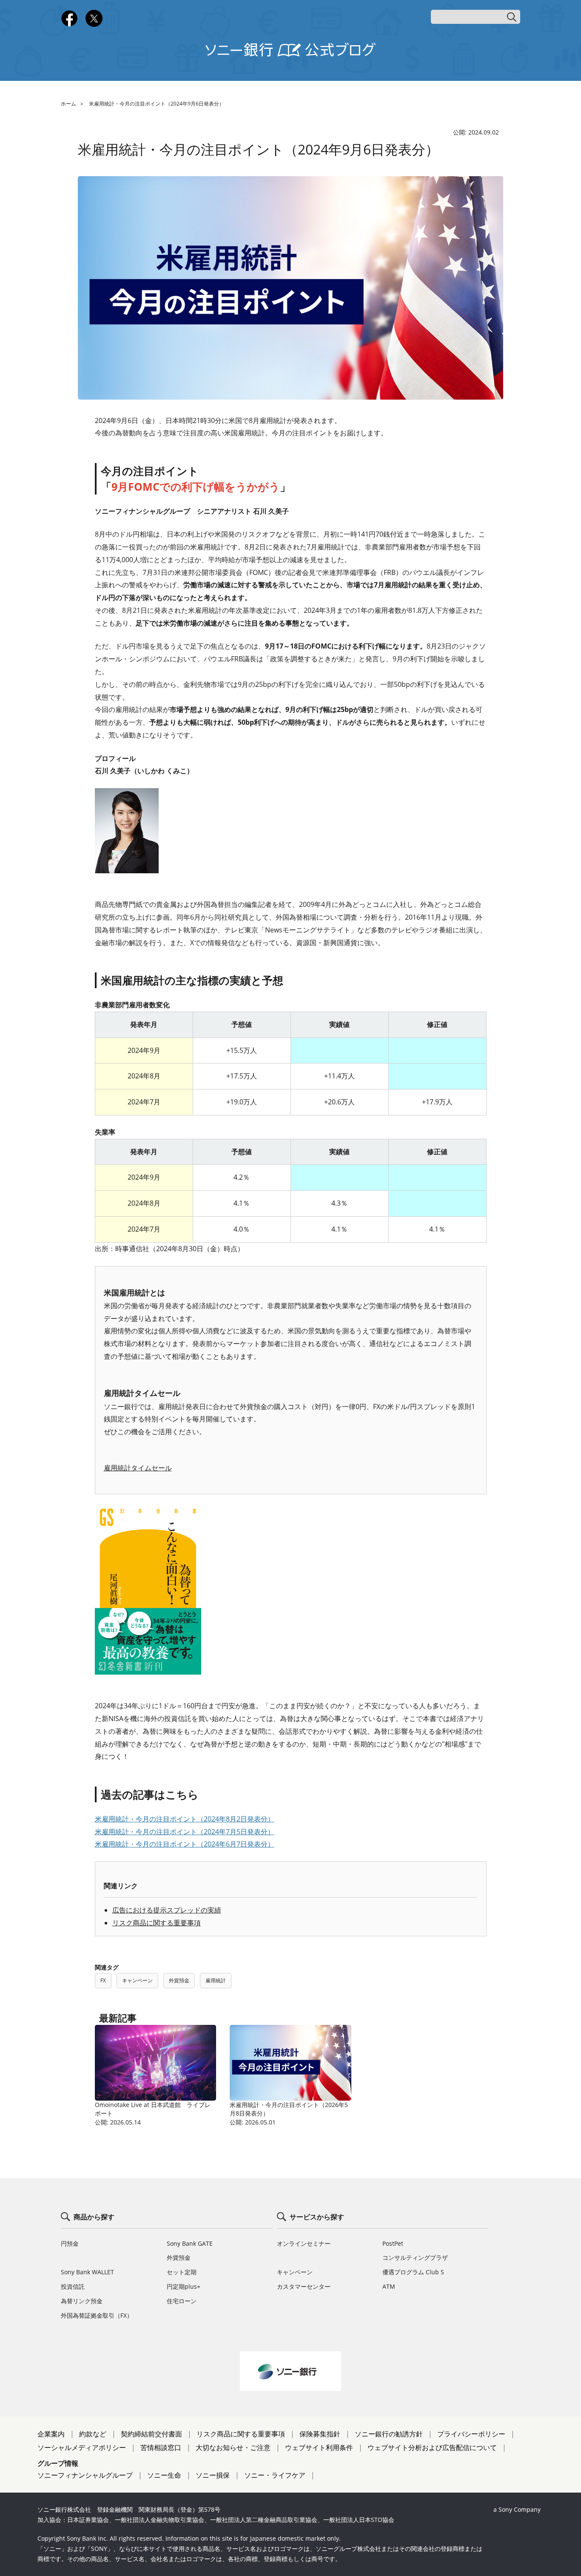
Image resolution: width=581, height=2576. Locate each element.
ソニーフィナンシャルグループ (85, 2475)
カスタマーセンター (304, 2286)
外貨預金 (179, 1980)
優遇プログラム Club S (413, 2272)
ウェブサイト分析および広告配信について (432, 2447)
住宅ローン (182, 2301)
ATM (389, 2286)
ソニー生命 (164, 2475)
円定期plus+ (184, 2286)
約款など (93, 2434)
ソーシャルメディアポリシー (82, 2447)
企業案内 (51, 2434)
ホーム (68, 104)
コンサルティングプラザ (415, 2257)
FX (103, 1980)
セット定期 (182, 2272)
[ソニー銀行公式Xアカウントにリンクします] (94, 25)
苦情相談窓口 (161, 2447)
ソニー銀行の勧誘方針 (389, 2434)
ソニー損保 (213, 2475)
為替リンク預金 (82, 2301)
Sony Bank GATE (190, 2243)
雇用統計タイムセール (138, 1468)
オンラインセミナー (304, 2243)
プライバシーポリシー (471, 2434)
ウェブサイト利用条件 (319, 2447)
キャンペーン (137, 1980)
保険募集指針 (320, 2434)
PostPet (393, 2243)
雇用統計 (216, 1980)
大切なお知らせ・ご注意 (233, 2447)
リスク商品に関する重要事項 (157, 1923)
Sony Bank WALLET (87, 2272)
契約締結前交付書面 (151, 2434)
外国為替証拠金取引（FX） (97, 2315)
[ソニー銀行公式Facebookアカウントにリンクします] (69, 25)
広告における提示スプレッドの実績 (167, 1910)
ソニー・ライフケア (275, 2475)
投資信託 (73, 2286)
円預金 (70, 2243)
